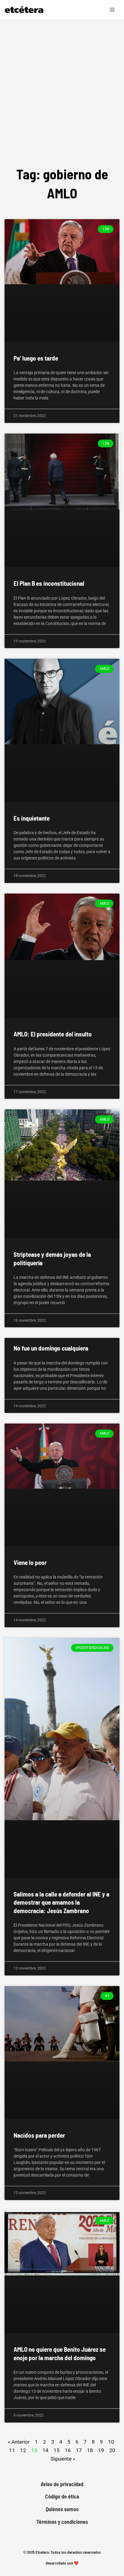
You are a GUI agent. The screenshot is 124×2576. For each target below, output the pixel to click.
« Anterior (19, 2442)
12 (23, 2450)
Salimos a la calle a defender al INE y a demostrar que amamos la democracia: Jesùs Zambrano (61, 1902)
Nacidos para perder (39, 2135)
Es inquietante (32, 818)
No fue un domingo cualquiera (51, 1348)
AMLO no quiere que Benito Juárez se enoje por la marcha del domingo (60, 2353)
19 (101, 2450)
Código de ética (62, 2497)
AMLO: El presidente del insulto (53, 1034)
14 (45, 2450)
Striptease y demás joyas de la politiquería (52, 1258)
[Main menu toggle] (113, 10)
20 (112, 2450)
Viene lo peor (30, 1562)
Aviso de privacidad (62, 2484)
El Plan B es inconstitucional (49, 583)
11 (12, 2450)
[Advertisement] (62, 99)
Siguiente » (63, 2459)
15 (57, 2450)
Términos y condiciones (62, 2522)
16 (68, 2450)
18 (90, 2450)
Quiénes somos (62, 2509)
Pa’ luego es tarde (36, 358)
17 (79, 2450)
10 (111, 2441)
